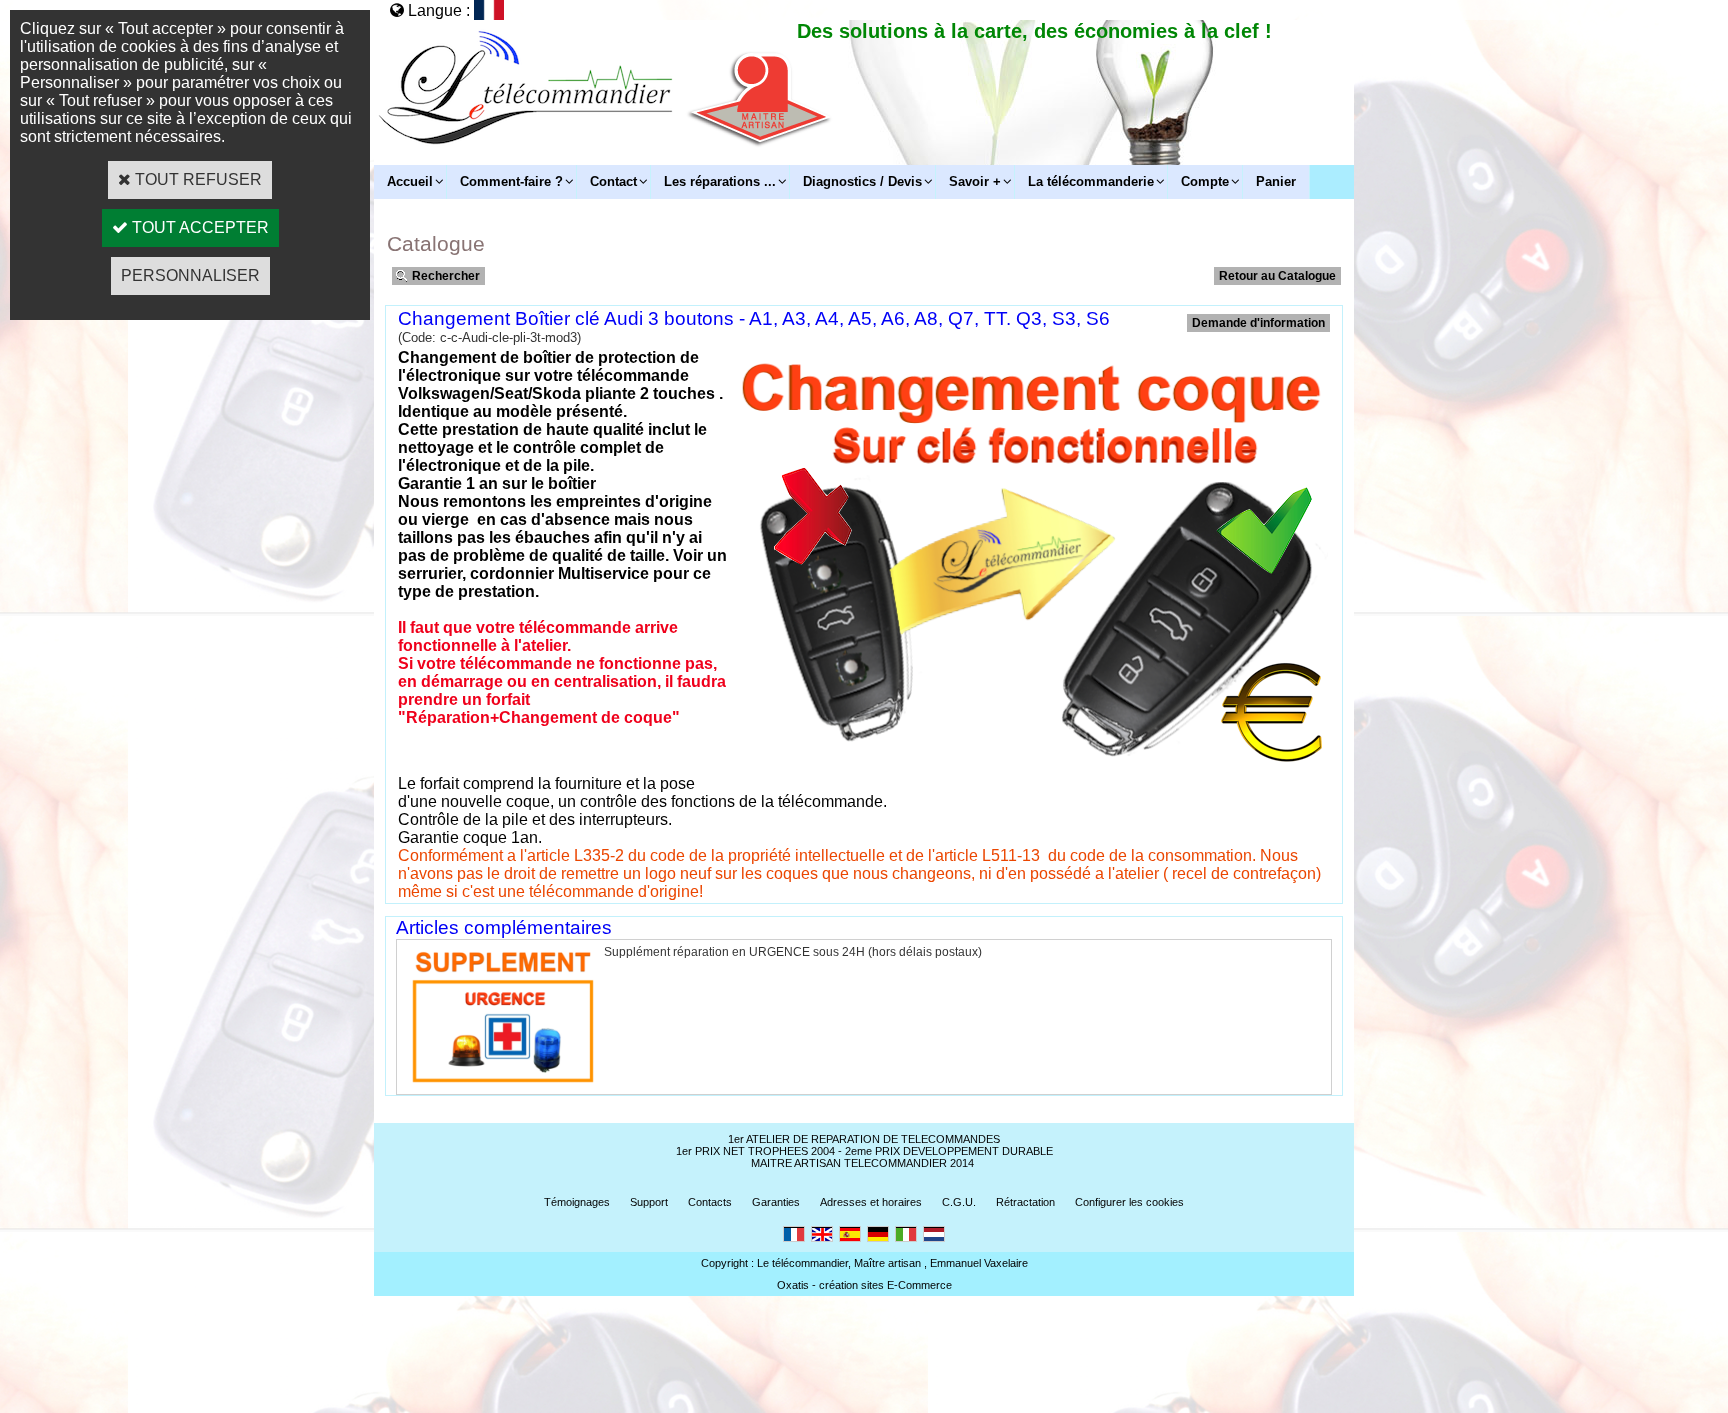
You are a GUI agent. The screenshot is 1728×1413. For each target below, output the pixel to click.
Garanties (776, 1202)
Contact (613, 181)
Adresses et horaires (871, 1202)
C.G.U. (959, 1202)
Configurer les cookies (1129, 1202)
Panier (1276, 181)
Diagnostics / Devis (862, 181)
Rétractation (1025, 1202)
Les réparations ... (720, 181)
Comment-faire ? (511, 181)
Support (649, 1202)
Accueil (410, 181)
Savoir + (975, 181)
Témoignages (577, 1202)
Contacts (710, 1202)
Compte (1205, 181)
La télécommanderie (1091, 181)
